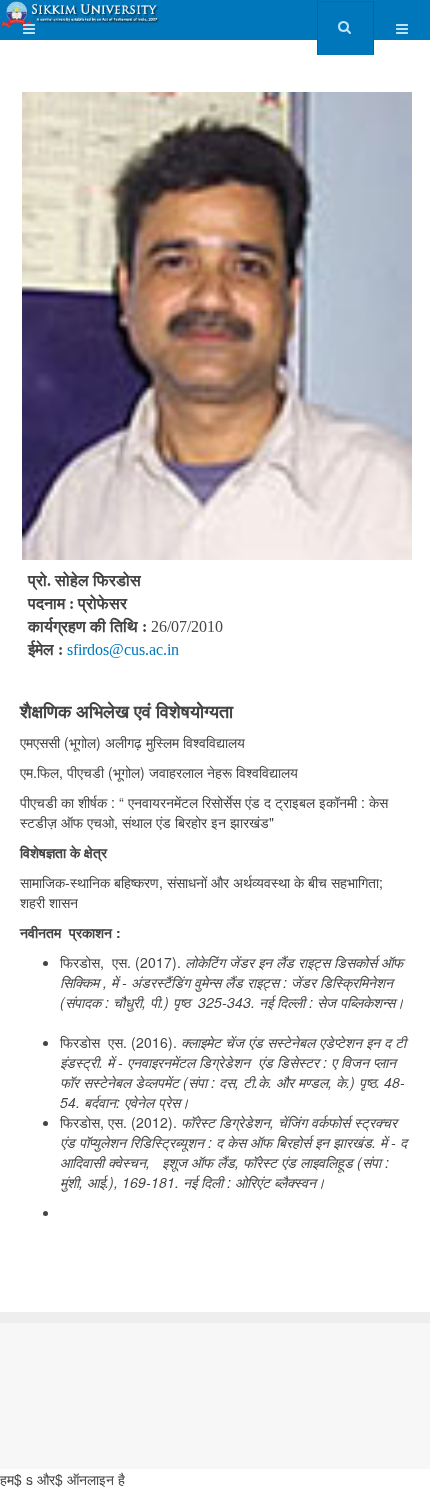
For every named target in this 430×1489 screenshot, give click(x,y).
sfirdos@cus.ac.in (123, 649)
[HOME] (81, 14)
